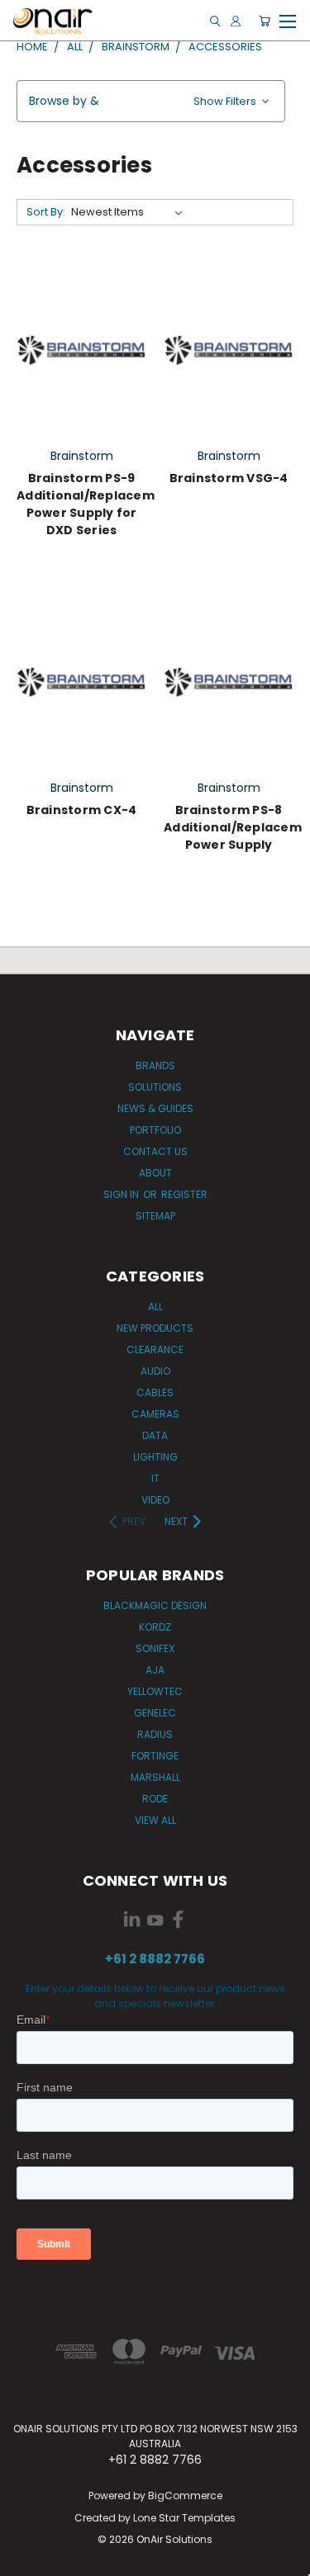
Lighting (155, 1457)
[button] (151, 101)
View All (155, 1820)
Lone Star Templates (184, 2518)
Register (184, 1194)
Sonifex (155, 1648)
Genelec (155, 1713)
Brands (155, 1065)
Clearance (155, 1350)
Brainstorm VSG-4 (229, 478)
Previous (26, 2559)
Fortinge (155, 1756)
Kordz (155, 1627)
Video (155, 1500)
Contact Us (155, 1151)
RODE (155, 1799)
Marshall (155, 1777)
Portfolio (155, 1130)
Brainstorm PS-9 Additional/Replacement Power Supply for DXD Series (97, 504)
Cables (155, 1392)
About (155, 1173)
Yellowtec (155, 1691)
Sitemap (155, 1216)
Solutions (155, 1087)
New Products (155, 1328)
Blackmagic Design (155, 1605)
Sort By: (46, 212)
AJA (155, 1670)
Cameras (155, 1414)
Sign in (122, 1194)
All (155, 1307)
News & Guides (155, 1108)
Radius (155, 1734)
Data (155, 1435)
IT (155, 1478)
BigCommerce (185, 2495)
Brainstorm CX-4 (82, 810)
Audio (155, 1371)
